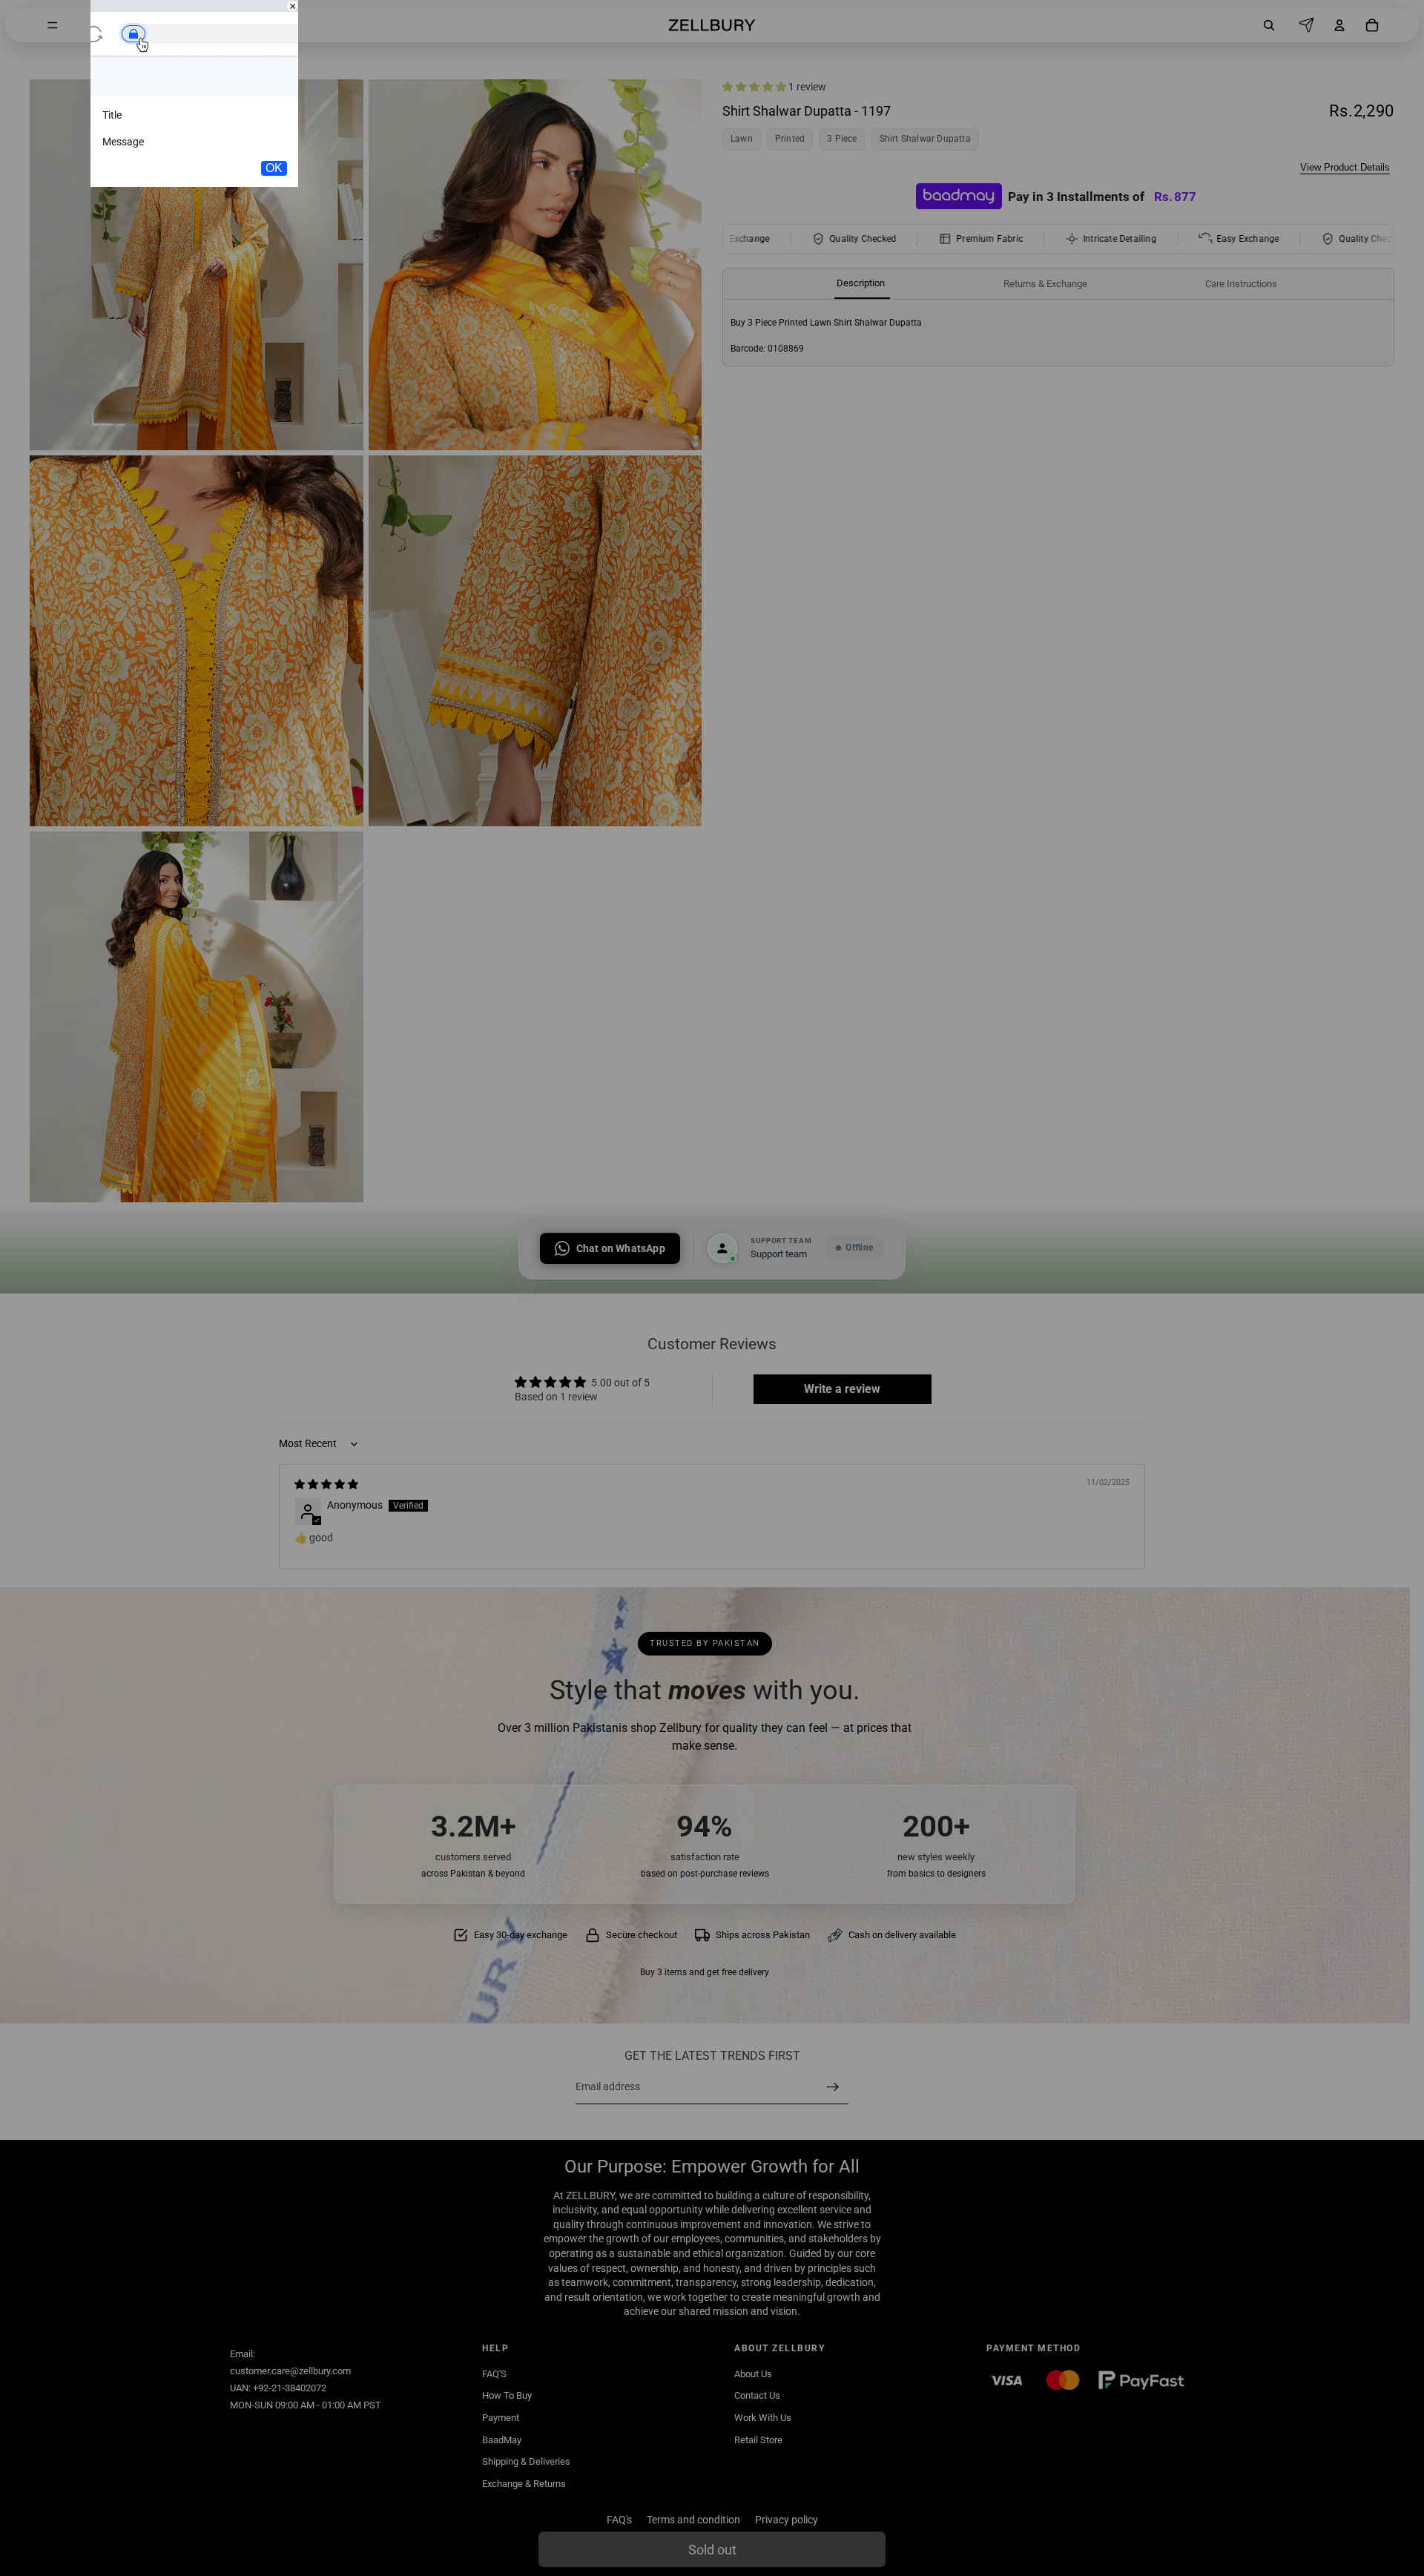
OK (274, 168)
